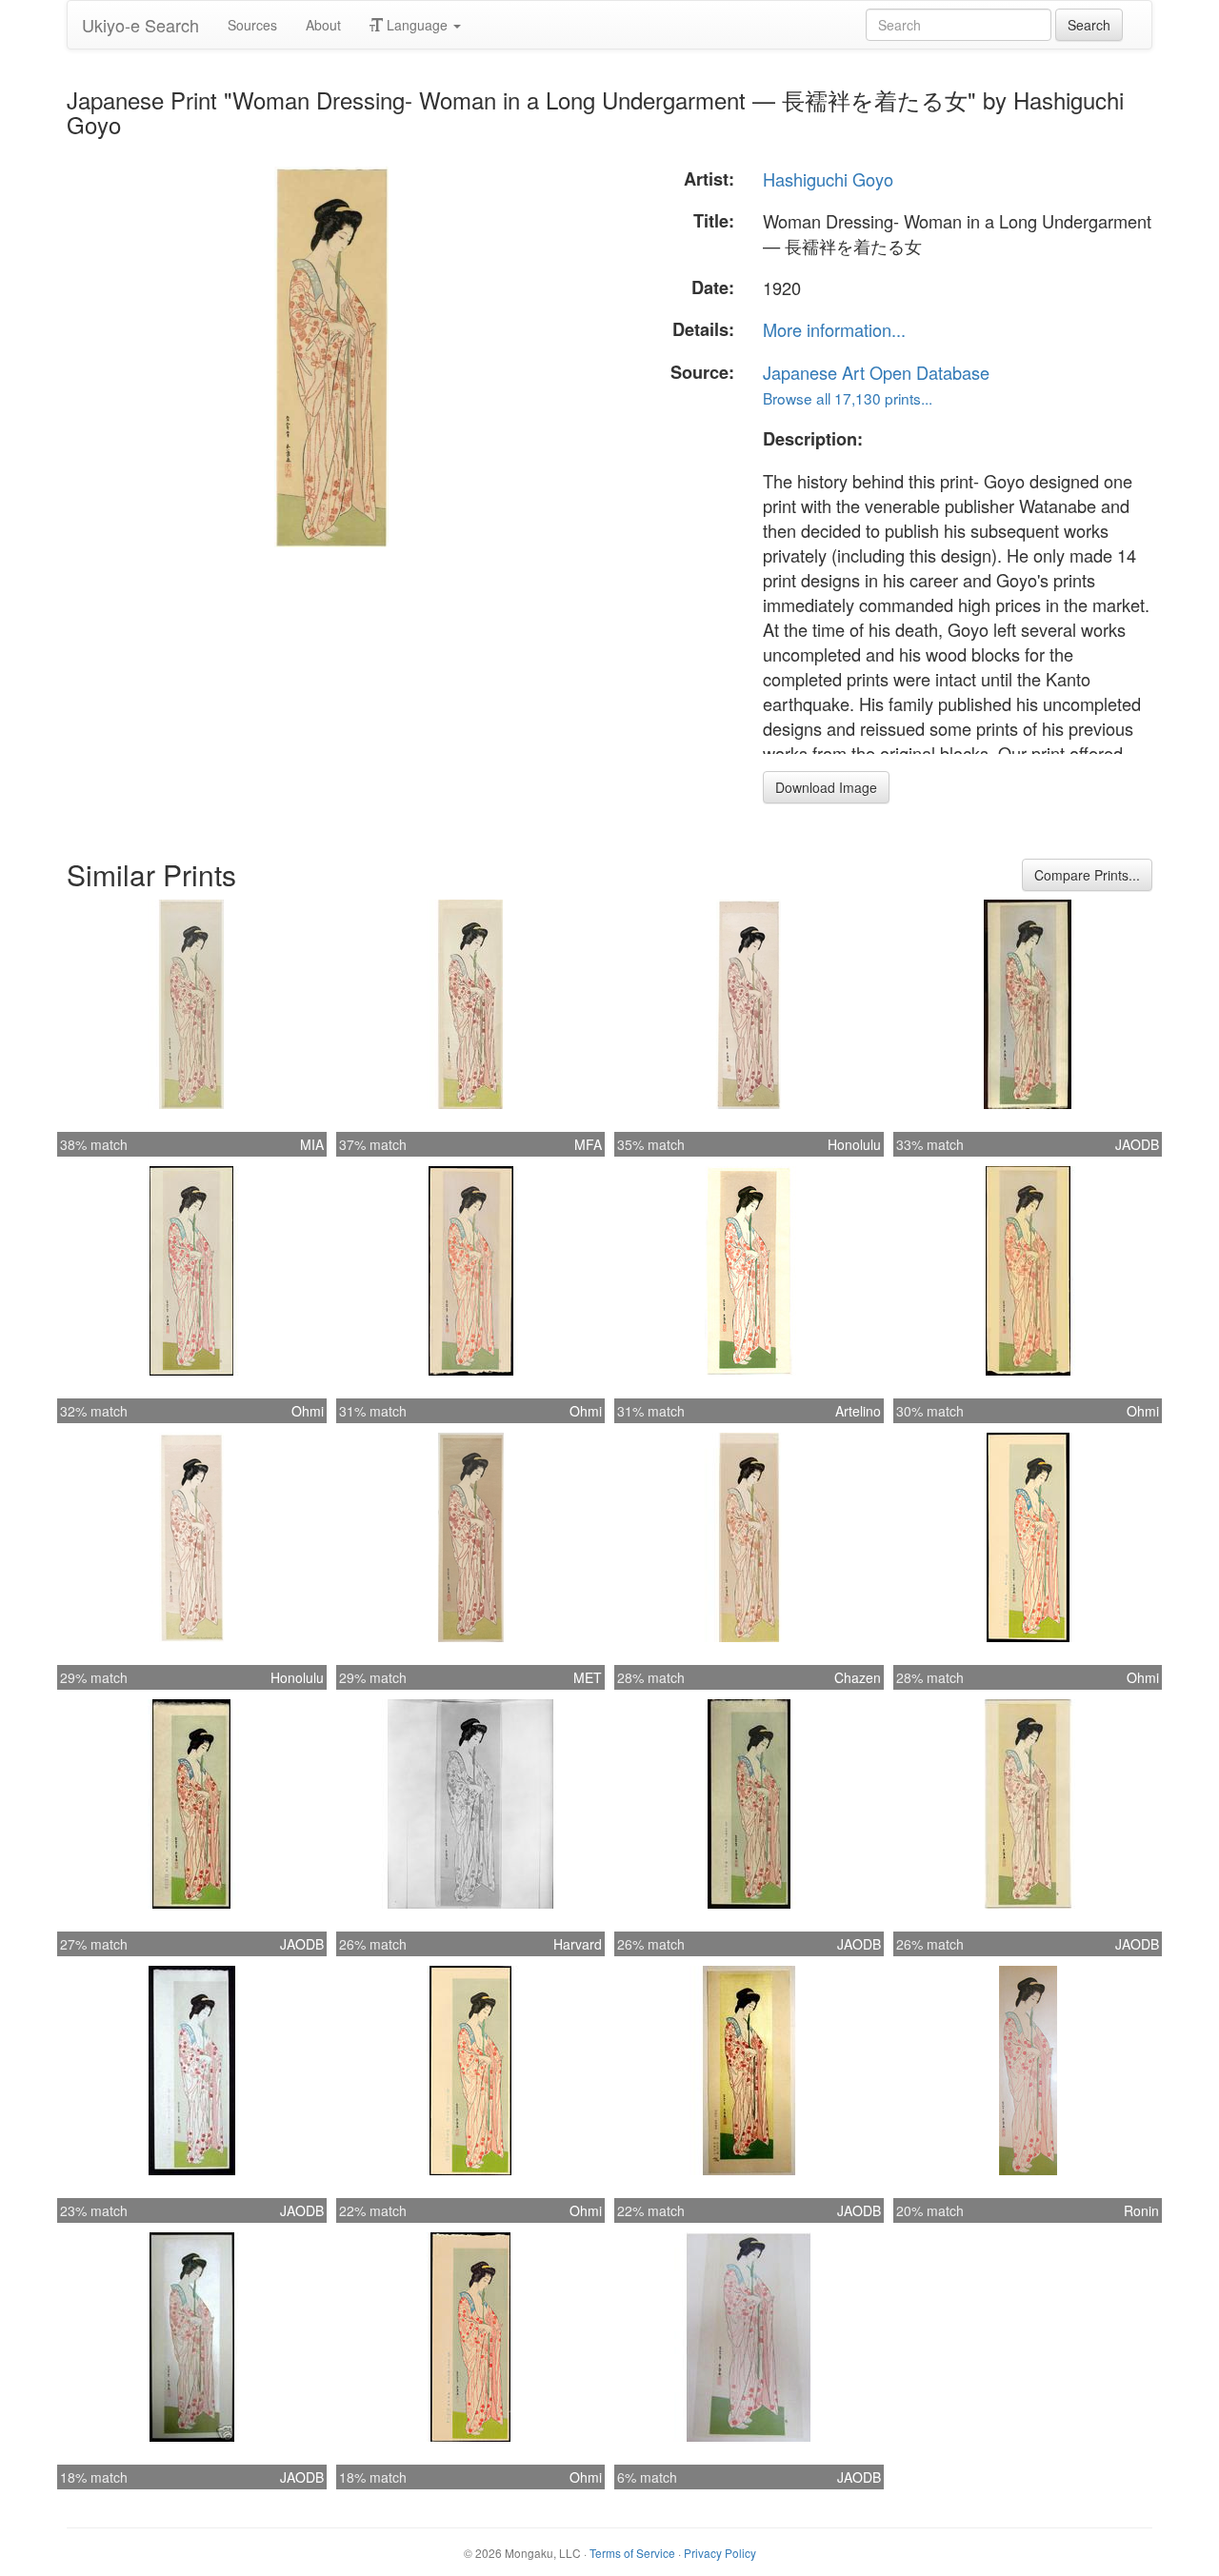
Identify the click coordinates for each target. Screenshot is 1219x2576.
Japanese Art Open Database (876, 372)
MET (588, 1677)
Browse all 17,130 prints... (848, 398)
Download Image (826, 787)
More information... (834, 329)
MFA (588, 1144)
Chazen (858, 1677)
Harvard (578, 1944)
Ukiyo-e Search (140, 25)
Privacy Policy (720, 2553)
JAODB (1137, 1144)
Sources (252, 25)
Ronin (1141, 2210)
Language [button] (417, 25)
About (323, 25)
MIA (312, 1144)
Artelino (858, 1411)
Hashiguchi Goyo (828, 179)
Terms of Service (632, 2553)
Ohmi (308, 1411)
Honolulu (854, 1144)
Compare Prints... (1087, 875)
